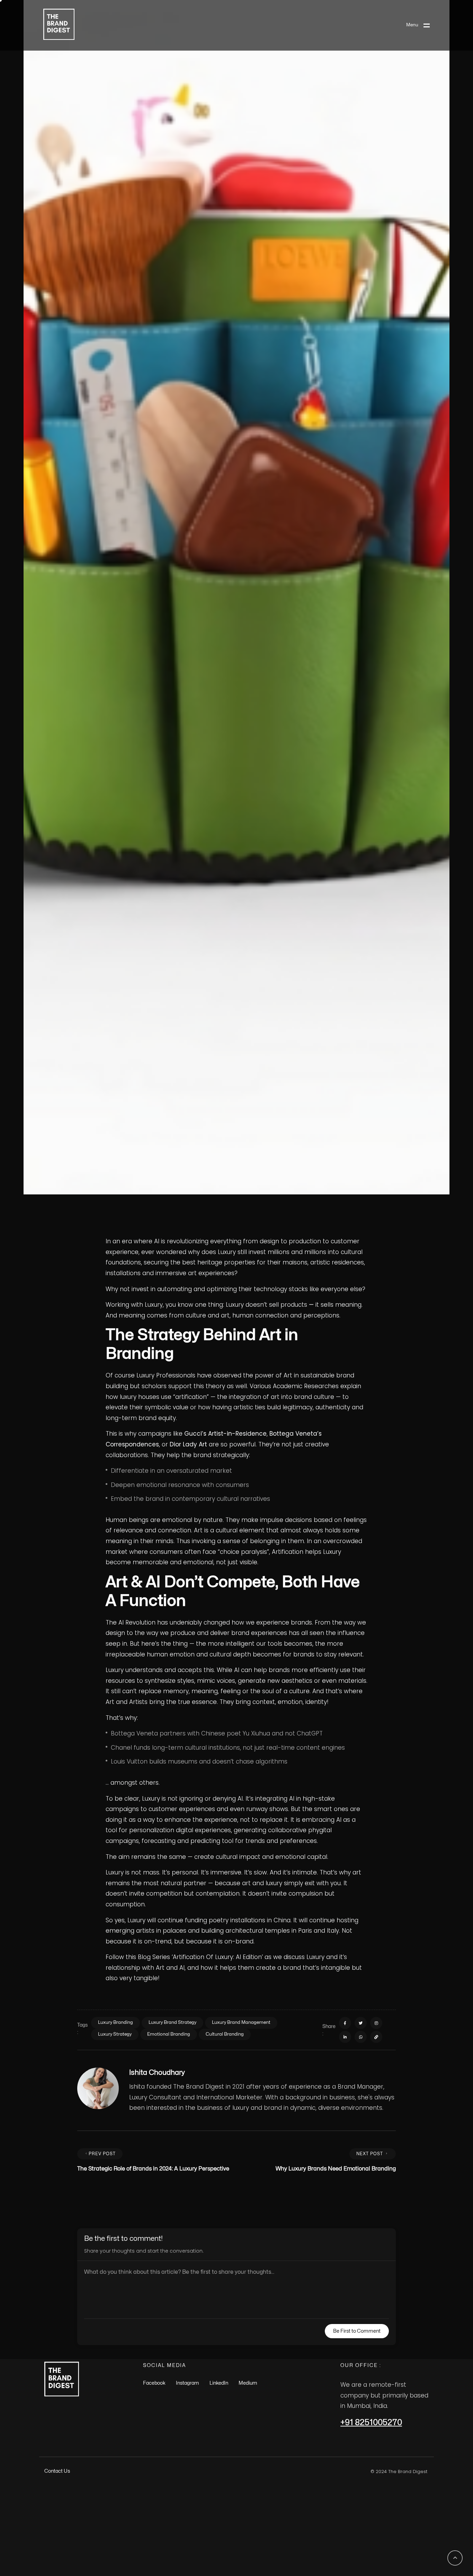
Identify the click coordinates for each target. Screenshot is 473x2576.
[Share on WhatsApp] (361, 2475)
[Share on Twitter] (361, 2461)
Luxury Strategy (115, 2472)
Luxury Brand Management (241, 2461)
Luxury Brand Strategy (172, 2461)
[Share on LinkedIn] (345, 2475)
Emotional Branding (169, 2472)
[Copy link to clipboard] (376, 2475)
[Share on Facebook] (345, 2461)
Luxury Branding (115, 2461)
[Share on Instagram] (376, 2461)
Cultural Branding (225, 2472)
